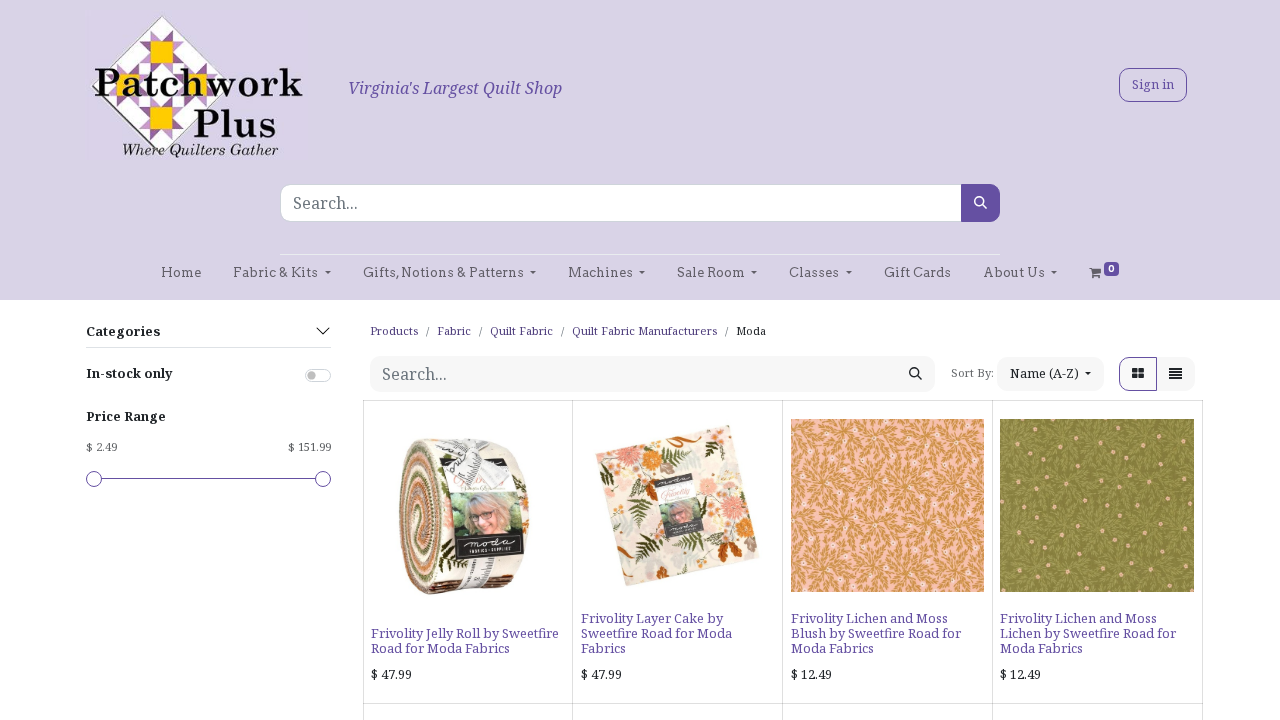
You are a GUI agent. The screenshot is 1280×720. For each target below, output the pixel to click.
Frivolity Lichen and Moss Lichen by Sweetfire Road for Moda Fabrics (1088, 633)
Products (394, 330)
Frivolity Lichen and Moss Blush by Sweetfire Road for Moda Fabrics (876, 633)
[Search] (980, 203)
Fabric (454, 330)
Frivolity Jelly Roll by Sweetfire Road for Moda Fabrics (465, 640)
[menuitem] (181, 272)
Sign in (1153, 84)
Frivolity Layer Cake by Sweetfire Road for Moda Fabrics (656, 633)
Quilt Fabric (521, 330)
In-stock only (129, 373)
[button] (1050, 373)
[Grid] (1138, 373)
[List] (1175, 373)
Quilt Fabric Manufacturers (644, 330)
